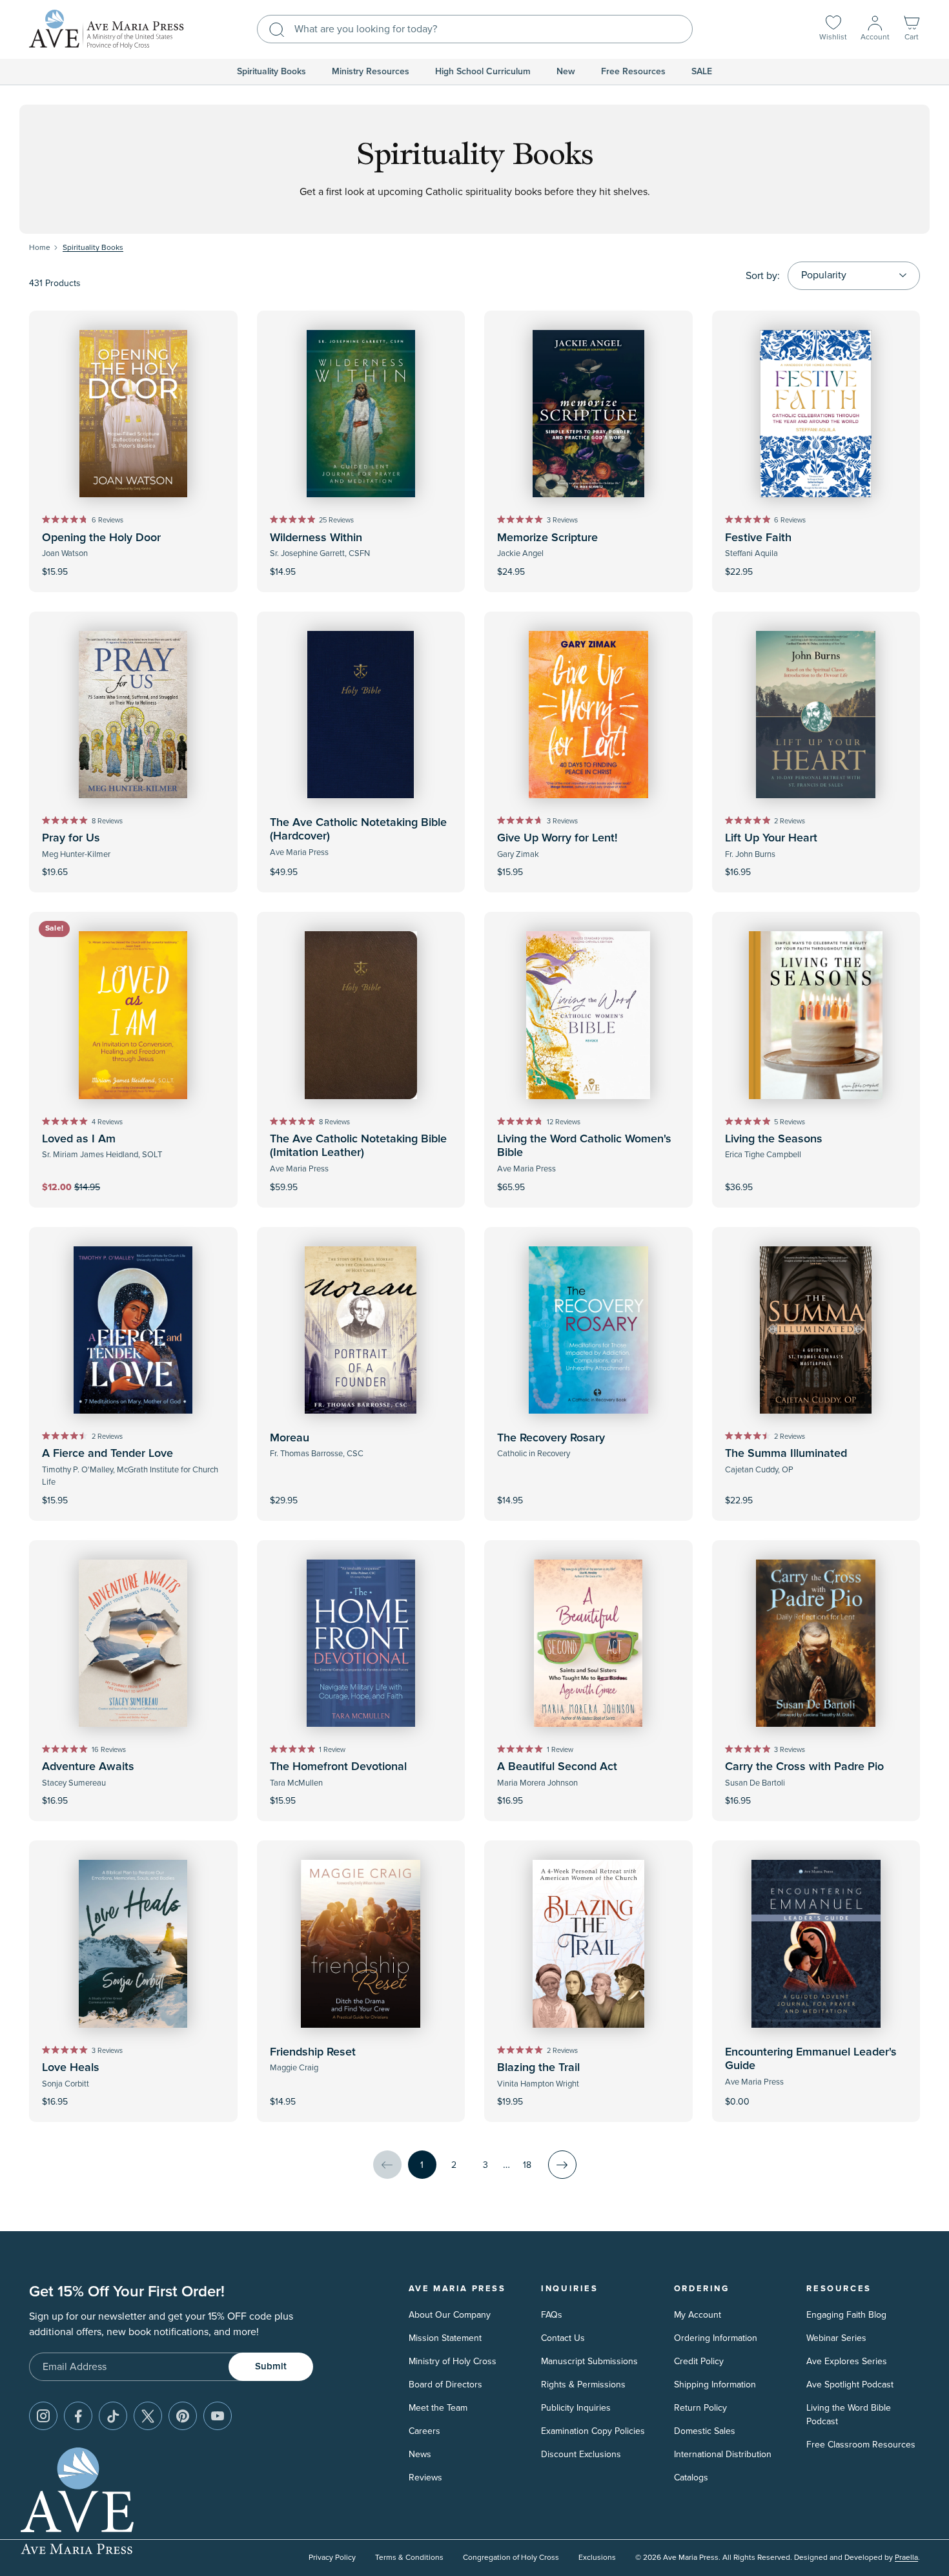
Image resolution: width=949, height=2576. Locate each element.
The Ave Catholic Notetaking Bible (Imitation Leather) (358, 1146)
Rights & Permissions (583, 2385)
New (566, 72)
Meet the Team (438, 2408)
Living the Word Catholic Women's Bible (584, 1146)
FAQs (552, 2315)
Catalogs (691, 2478)
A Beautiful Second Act (557, 1767)
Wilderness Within (316, 538)
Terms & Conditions (409, 2558)
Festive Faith (758, 538)
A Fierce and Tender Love (107, 1454)
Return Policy (700, 2408)
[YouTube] (218, 2416)
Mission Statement (445, 2338)
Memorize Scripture (547, 538)
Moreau (290, 1438)
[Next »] (562, 2165)
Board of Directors (445, 2385)
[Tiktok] (113, 2416)
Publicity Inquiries (576, 2408)
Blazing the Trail (538, 2068)
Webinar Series (836, 2338)
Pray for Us (71, 838)
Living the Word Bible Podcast (849, 2415)
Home (40, 248)
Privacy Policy (332, 2558)
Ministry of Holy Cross (453, 2361)
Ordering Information (716, 2338)
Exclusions (597, 2558)
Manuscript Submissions (589, 2361)
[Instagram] (43, 2416)
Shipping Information (715, 2385)
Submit (271, 2366)
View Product (816, 2093)
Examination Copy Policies (593, 2431)
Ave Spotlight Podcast (850, 2385)
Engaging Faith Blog (846, 2315)
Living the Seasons (774, 1139)
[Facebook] (78, 2416)
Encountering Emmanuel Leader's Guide (811, 2059)
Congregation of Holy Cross (511, 2558)
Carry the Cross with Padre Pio (804, 1767)
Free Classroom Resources (861, 2445)
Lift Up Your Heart (771, 838)
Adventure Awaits (88, 1767)
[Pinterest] (183, 2416)
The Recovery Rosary (551, 1438)
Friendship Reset (313, 2052)
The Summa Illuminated (786, 1454)
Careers (424, 2431)
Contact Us (563, 2338)
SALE (702, 72)
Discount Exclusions (581, 2454)
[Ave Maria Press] (107, 29)
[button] (912, 29)
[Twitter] (148, 2416)
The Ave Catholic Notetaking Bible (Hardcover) (358, 830)
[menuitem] (271, 72)
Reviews (425, 2478)
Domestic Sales (705, 2431)
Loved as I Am (79, 1139)
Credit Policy (699, 2361)
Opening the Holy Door (101, 538)
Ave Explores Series (847, 2361)
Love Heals (71, 2068)
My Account (698, 2315)
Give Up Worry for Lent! (557, 838)
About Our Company (450, 2315)
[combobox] (475, 29)
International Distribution (723, 2454)
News (420, 2454)
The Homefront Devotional (338, 1767)
